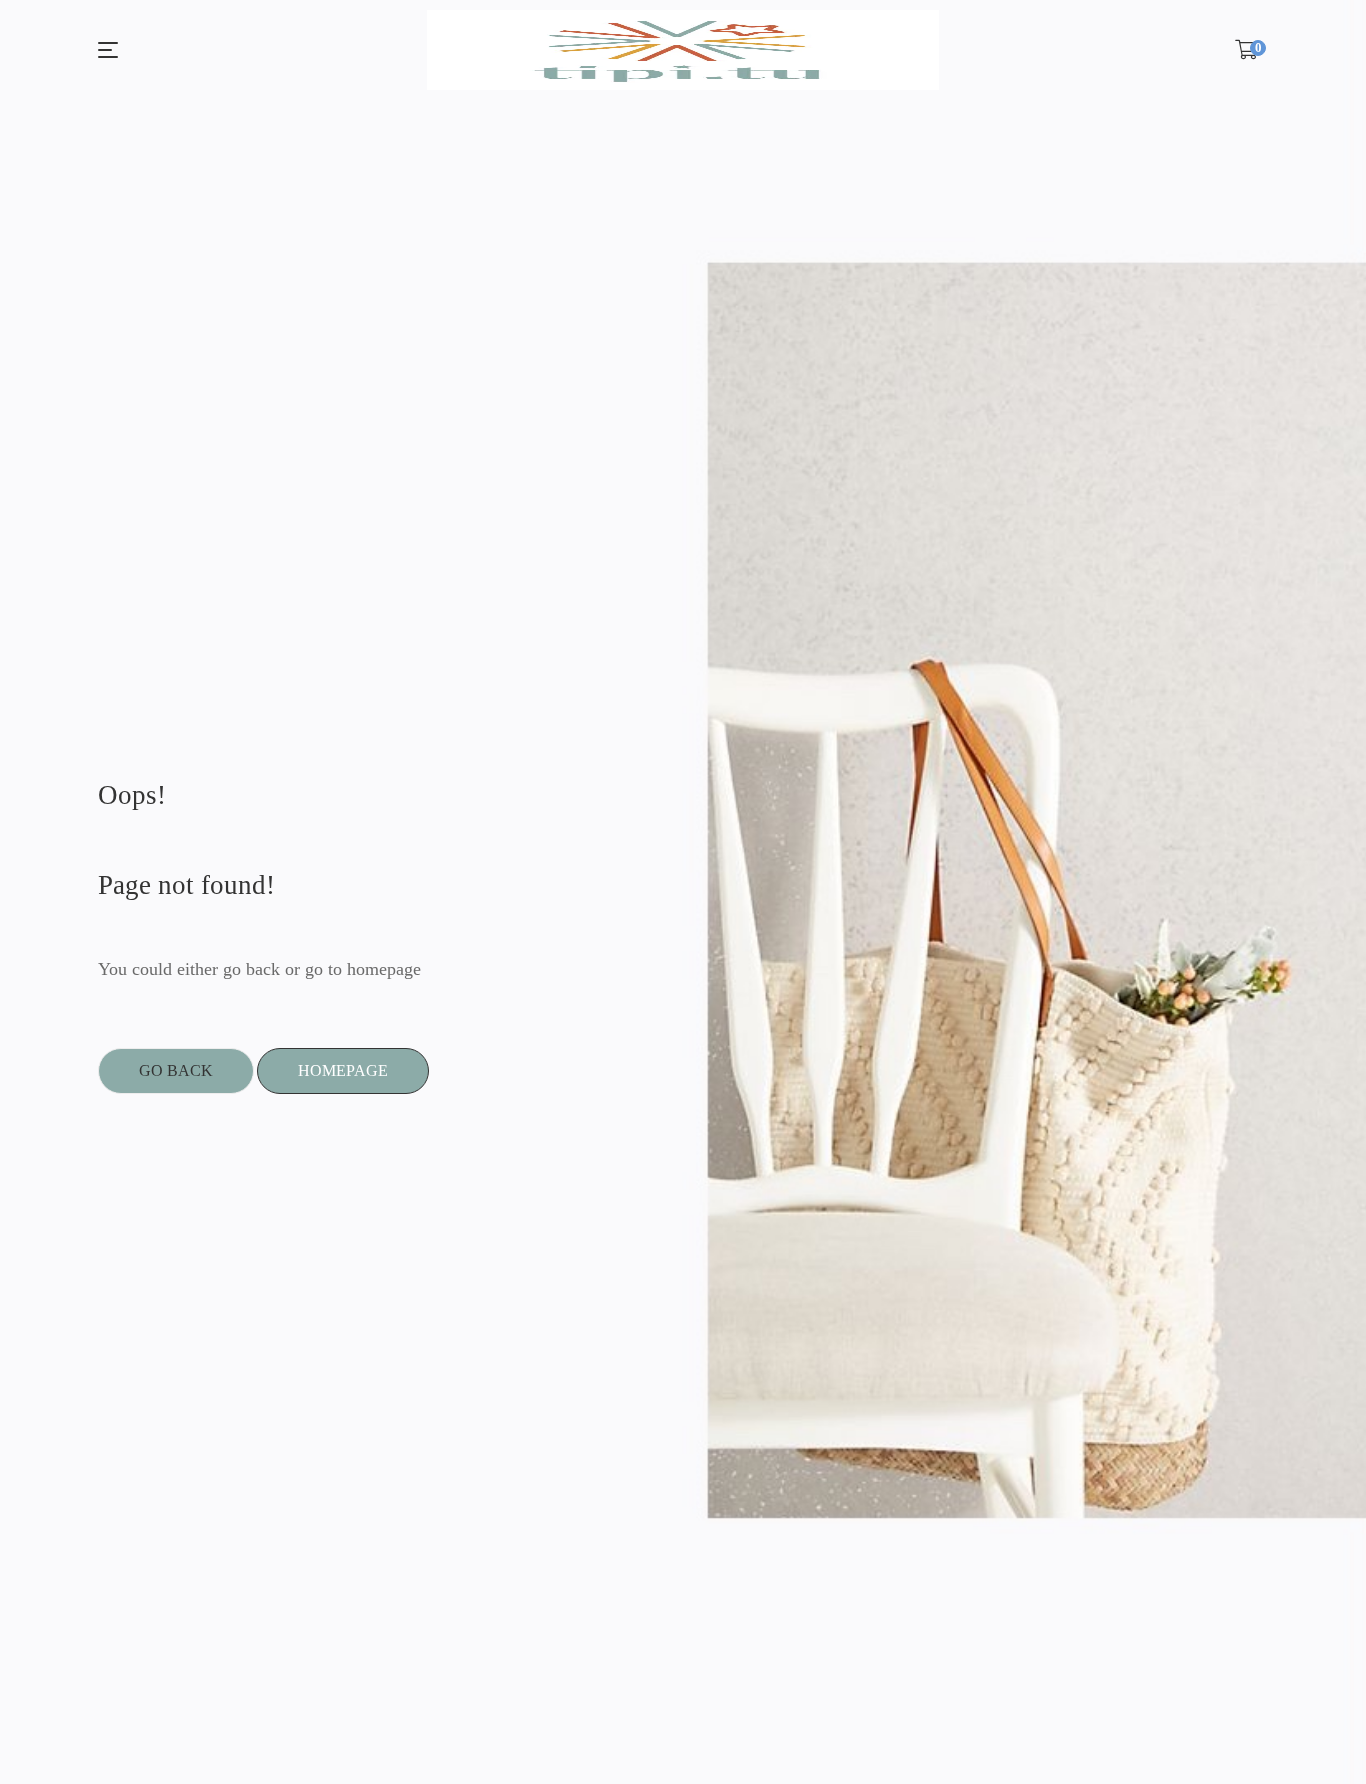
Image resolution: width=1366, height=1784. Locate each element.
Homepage (343, 1070)
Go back (176, 1070)
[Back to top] (1311, 1729)
